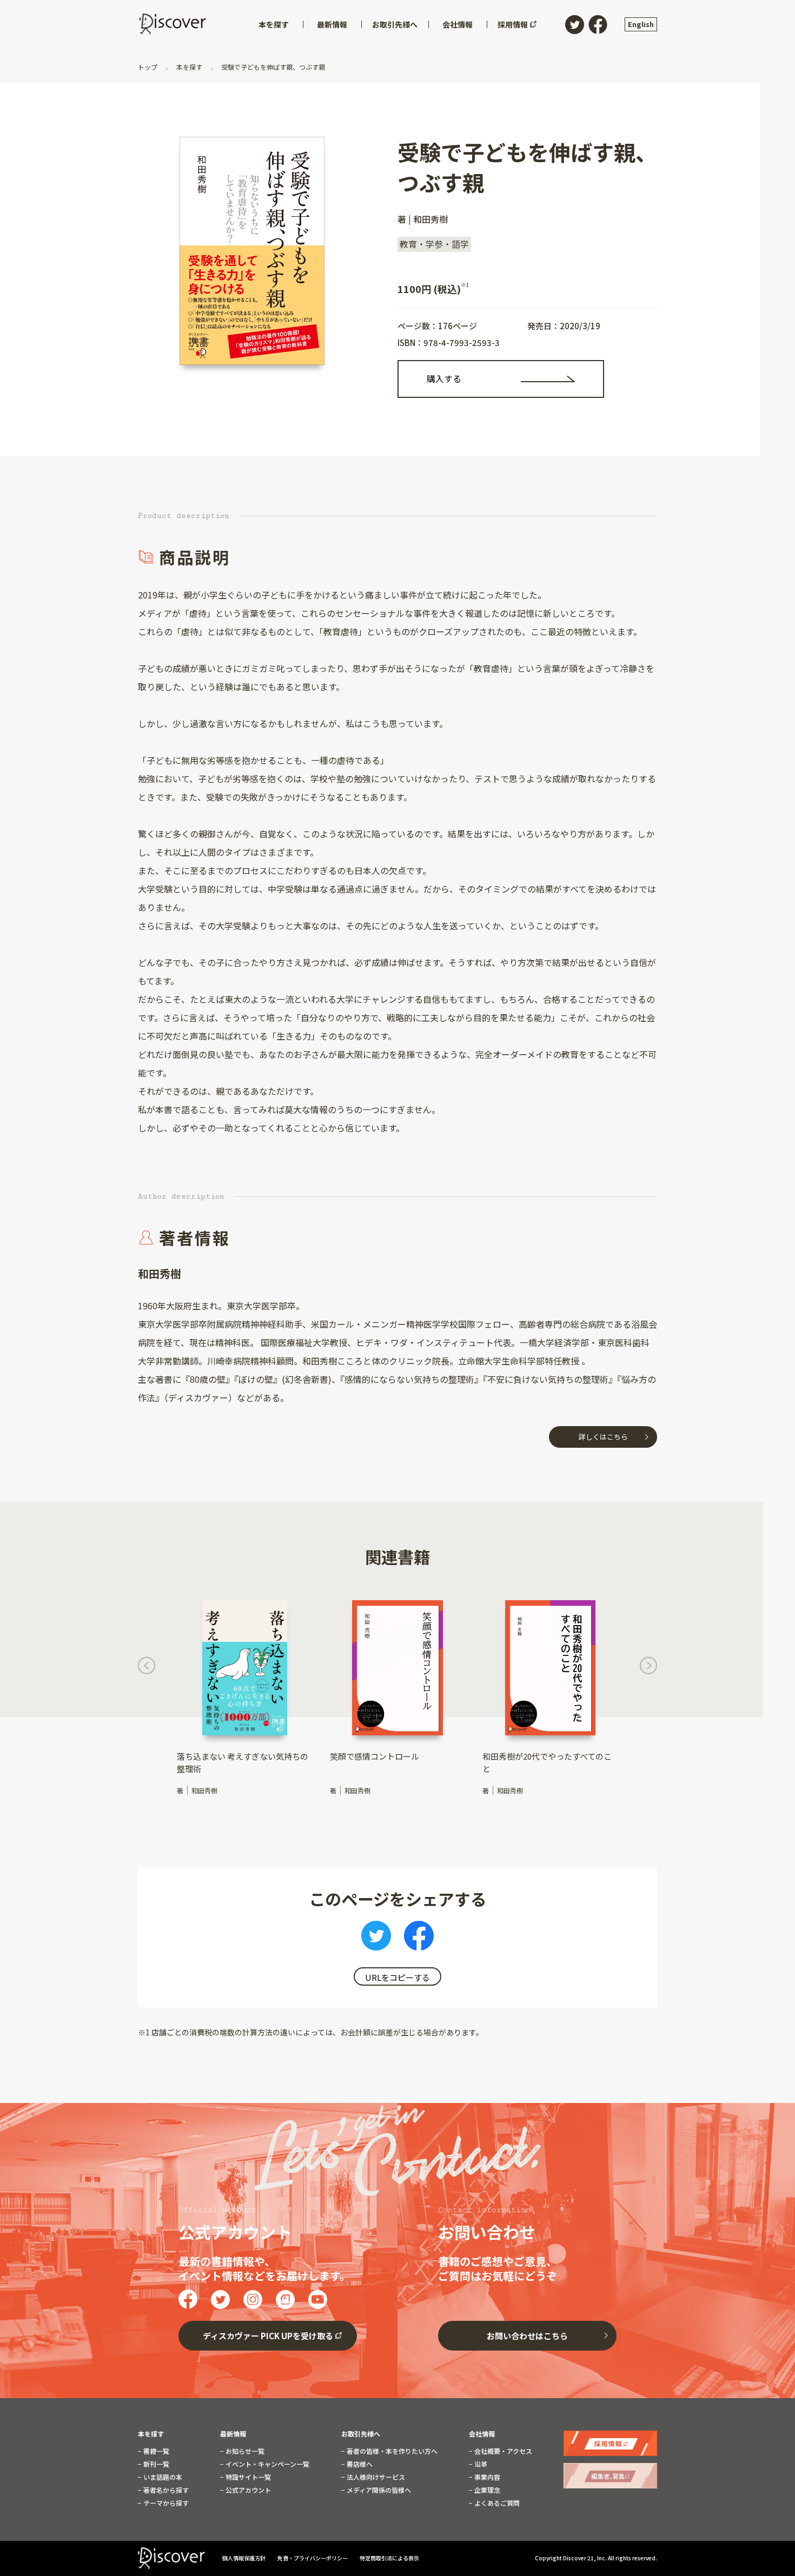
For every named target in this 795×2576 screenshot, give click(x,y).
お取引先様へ (361, 2434)
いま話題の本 (162, 2477)
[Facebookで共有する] (419, 1939)
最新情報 (233, 2434)
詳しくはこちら (603, 1437)
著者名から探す (165, 2490)
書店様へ (359, 2464)
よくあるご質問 (496, 2503)
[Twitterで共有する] (376, 1939)
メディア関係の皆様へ (378, 2490)
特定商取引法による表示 (389, 2558)
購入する (444, 378)
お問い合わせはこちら (527, 2336)
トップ (148, 67)
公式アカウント (247, 2490)
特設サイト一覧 (247, 2477)
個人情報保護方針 (244, 2558)
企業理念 (486, 2490)
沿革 (480, 2464)
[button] (147, 1668)
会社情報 (482, 2434)
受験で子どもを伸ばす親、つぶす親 (272, 67)
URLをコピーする (398, 1977)
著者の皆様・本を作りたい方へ (391, 2451)
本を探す (189, 67)
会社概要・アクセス (502, 2451)
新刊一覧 (155, 2464)
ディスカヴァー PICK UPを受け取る (268, 2336)
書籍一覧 (155, 2451)
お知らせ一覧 (244, 2451)
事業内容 (486, 2477)
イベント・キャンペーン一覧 (267, 2464)
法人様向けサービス (375, 2477)
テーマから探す (165, 2503)
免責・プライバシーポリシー (313, 2558)
